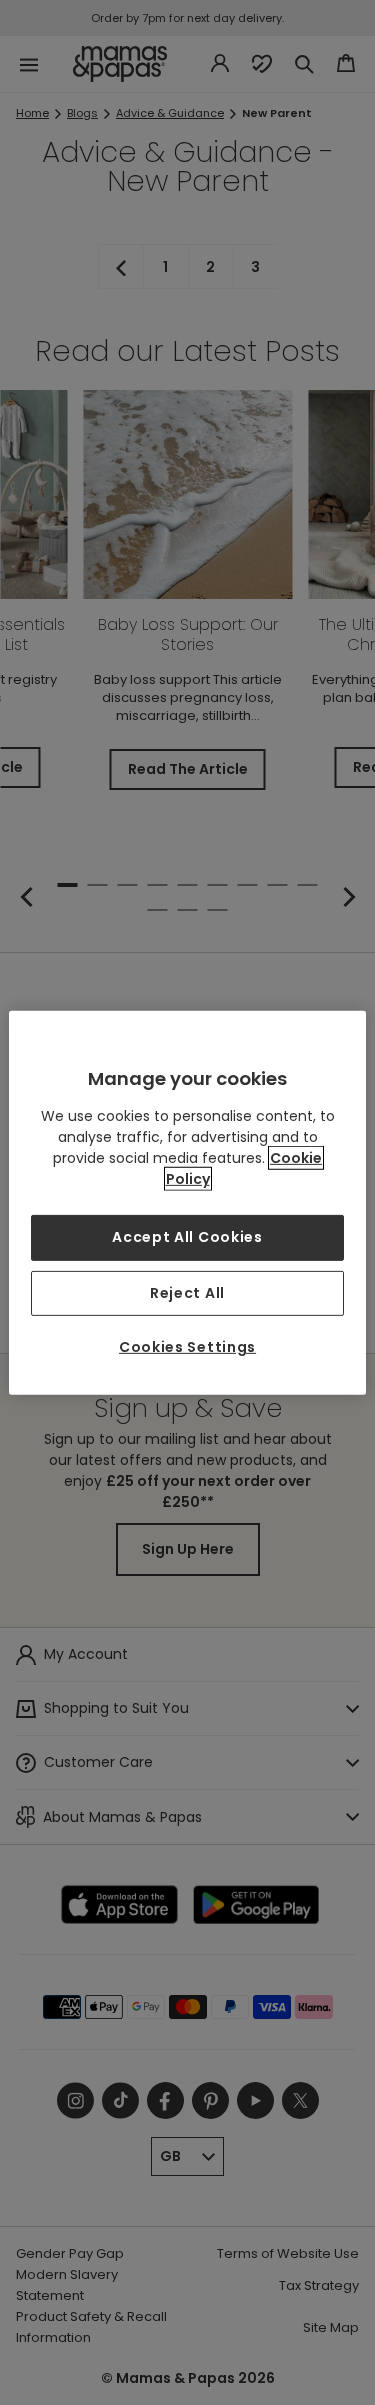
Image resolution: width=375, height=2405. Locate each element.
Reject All (187, 1292)
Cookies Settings (187, 1347)
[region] (187, 1202)
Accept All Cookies (187, 1237)
